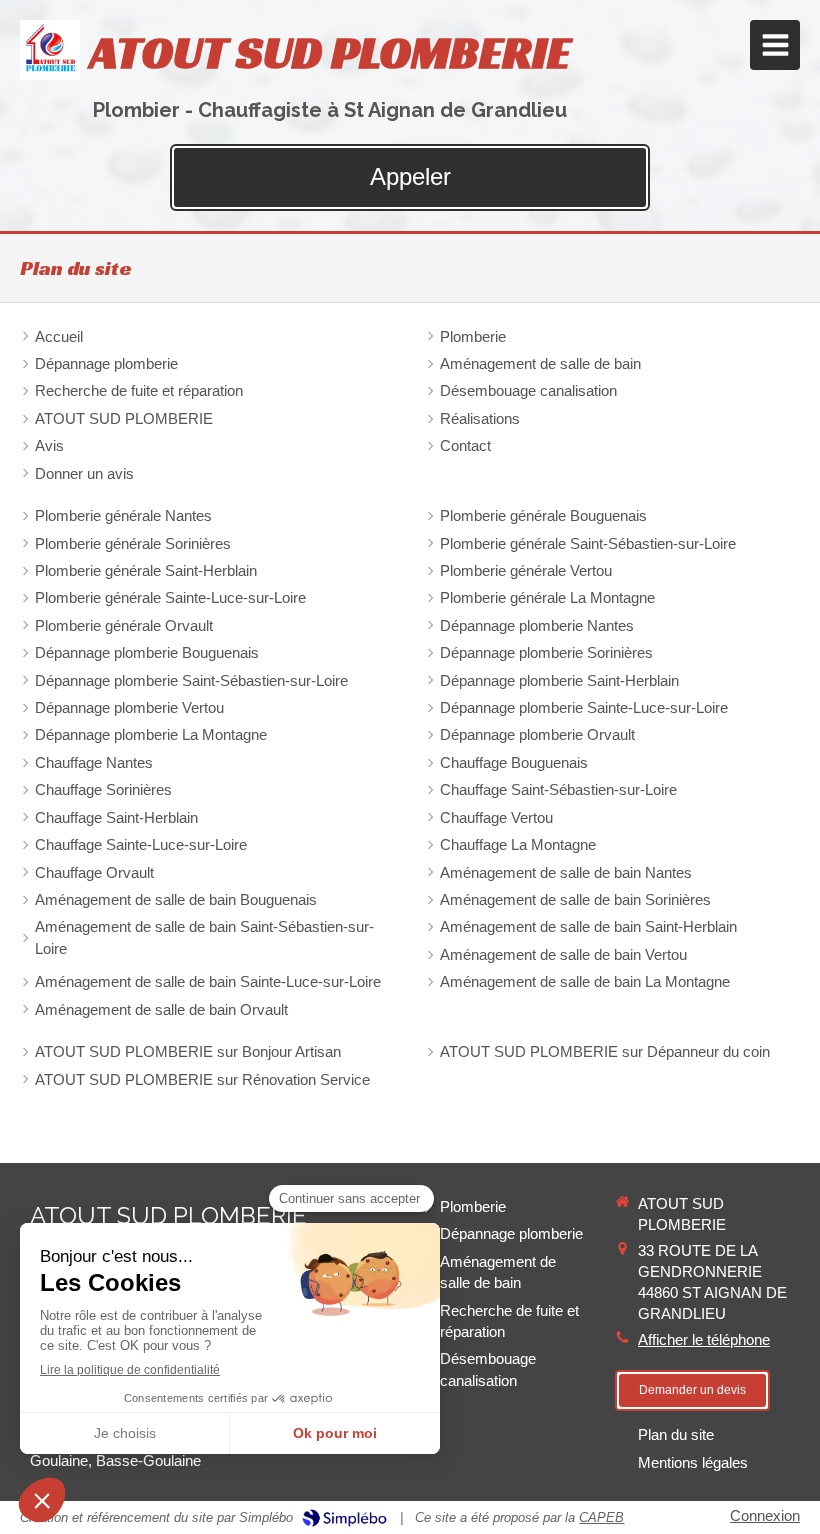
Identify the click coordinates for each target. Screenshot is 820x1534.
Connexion (765, 1515)
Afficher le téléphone (704, 1339)
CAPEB (601, 1517)
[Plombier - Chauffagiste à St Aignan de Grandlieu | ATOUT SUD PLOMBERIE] (50, 50)
